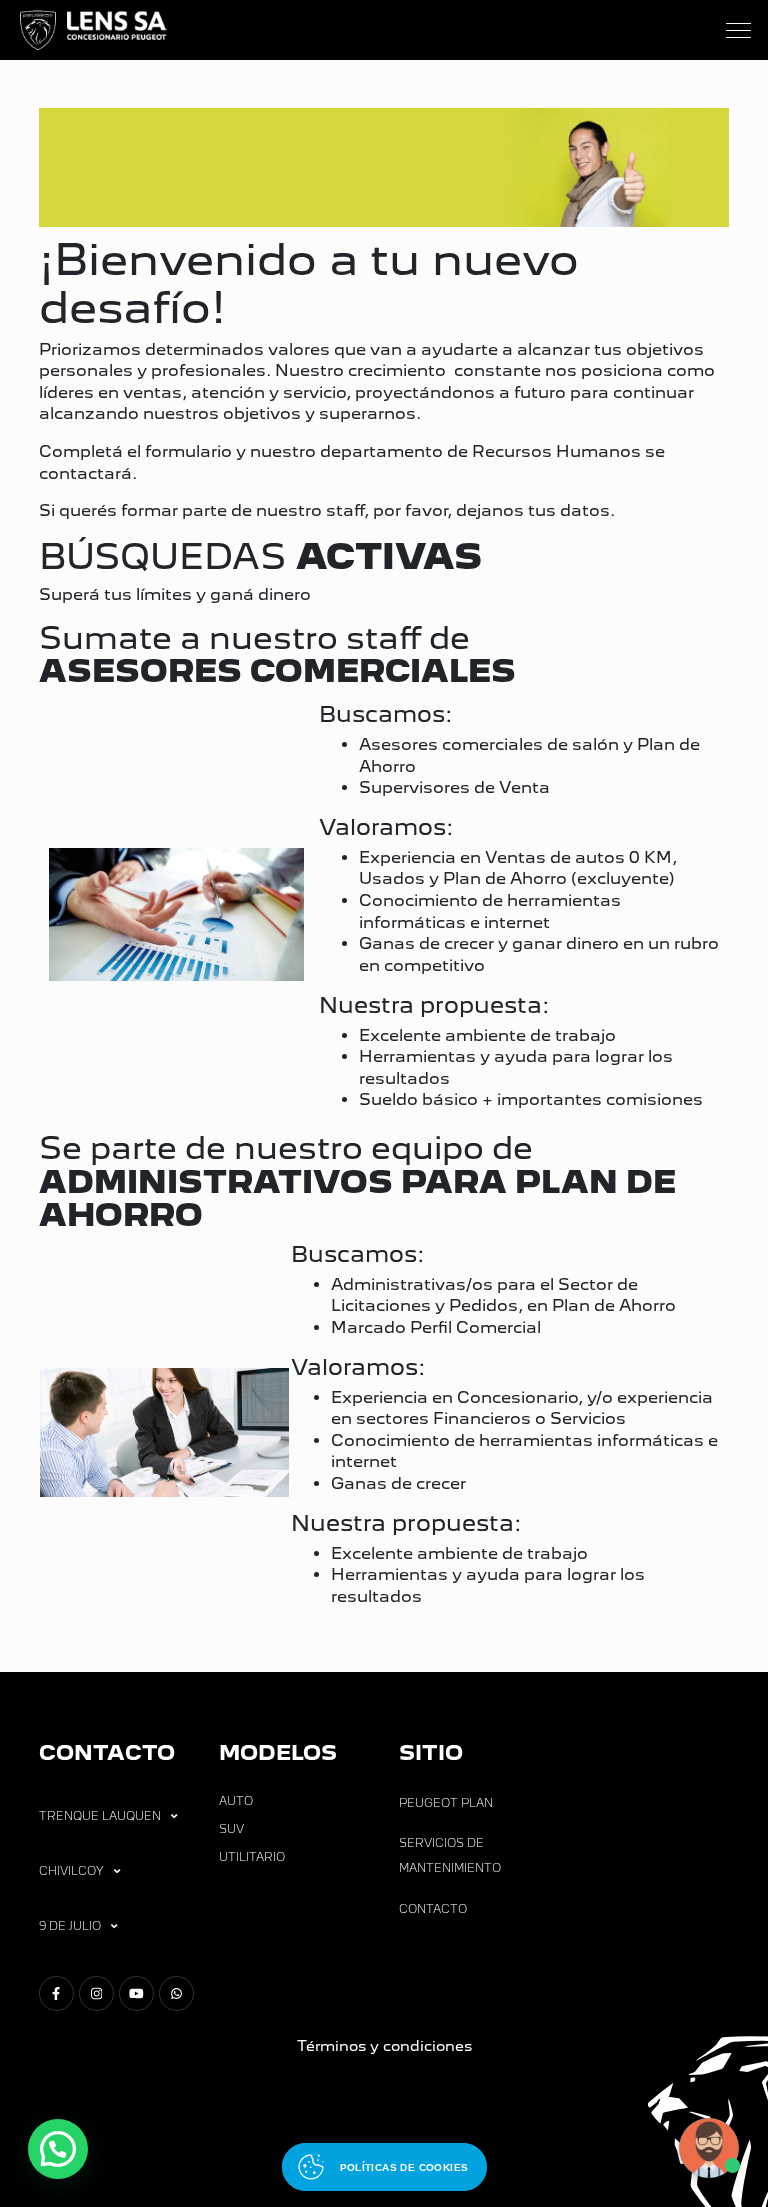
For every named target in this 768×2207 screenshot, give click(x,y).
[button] (58, 2149)
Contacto (433, 1909)
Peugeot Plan (446, 1803)
